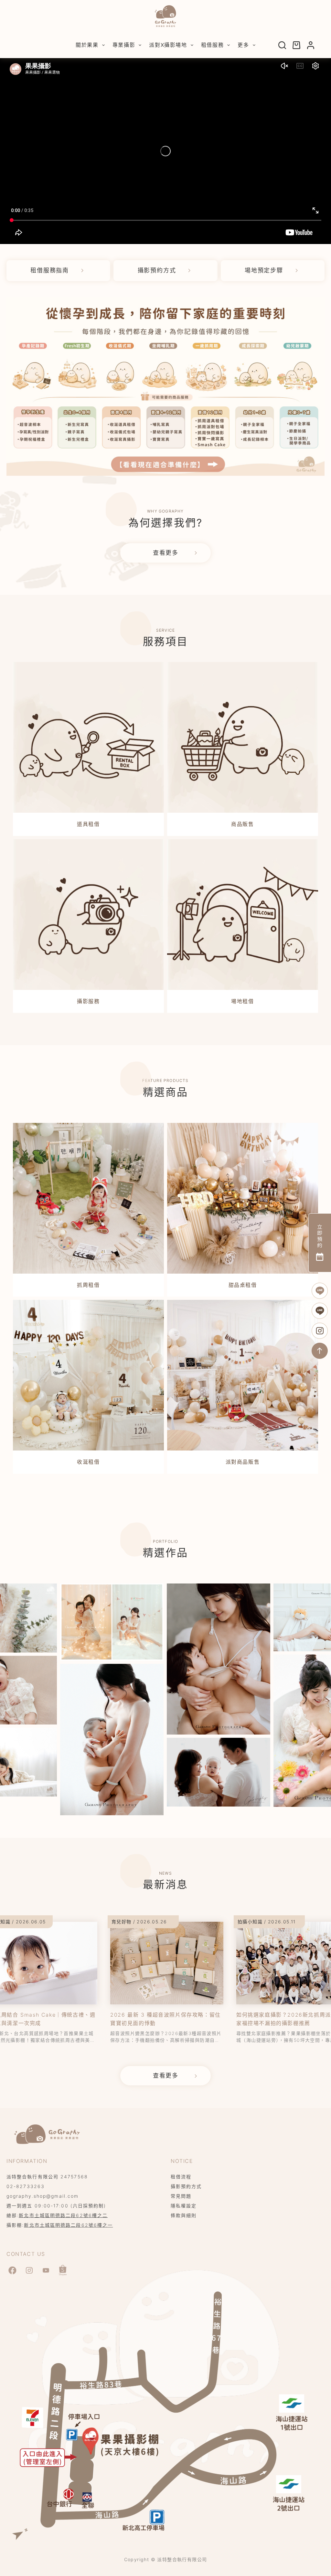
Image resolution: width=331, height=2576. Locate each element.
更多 (243, 45)
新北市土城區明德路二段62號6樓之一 (68, 2225)
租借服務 (212, 45)
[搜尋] (282, 45)
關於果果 (87, 45)
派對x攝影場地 (168, 45)
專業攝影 (124, 45)
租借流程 (181, 2177)
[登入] (311, 45)
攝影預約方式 (186, 2186)
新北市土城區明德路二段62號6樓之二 (63, 2215)
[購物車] (296, 45)
